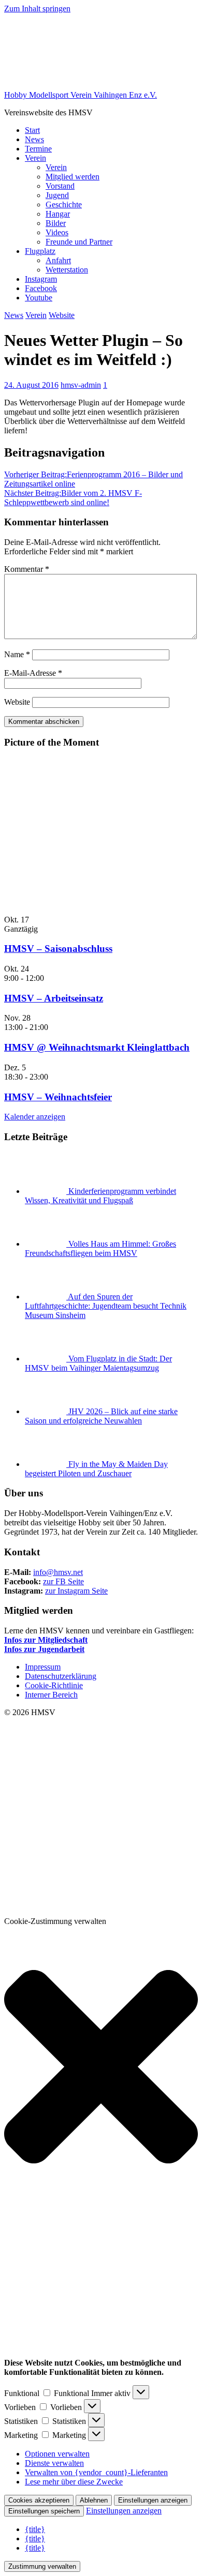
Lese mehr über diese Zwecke (74, 2482)
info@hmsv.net (58, 1572)
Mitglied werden (73, 177)
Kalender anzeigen (35, 1117)
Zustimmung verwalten (42, 2566)
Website (62, 315)
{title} (35, 2529)
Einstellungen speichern (44, 2511)
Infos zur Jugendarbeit (44, 1649)
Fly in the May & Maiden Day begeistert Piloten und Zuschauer (96, 1469)
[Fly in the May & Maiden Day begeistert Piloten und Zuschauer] (47, 1464)
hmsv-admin (81, 385)
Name (17, 654)
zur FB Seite (63, 1581)
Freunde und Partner (79, 242)
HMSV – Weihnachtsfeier (58, 1097)
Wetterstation (67, 270)
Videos (57, 232)
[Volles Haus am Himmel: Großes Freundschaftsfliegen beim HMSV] (47, 1244)
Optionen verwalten (57, 2454)
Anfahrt (58, 260)
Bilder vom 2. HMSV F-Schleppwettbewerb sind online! (73, 498)
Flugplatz (40, 251)
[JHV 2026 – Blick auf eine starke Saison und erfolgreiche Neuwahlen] (47, 1411)
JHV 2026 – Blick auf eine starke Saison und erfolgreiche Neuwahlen (101, 1416)
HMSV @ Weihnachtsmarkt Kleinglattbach (97, 1047)
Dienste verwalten (54, 2463)
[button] (101, 2068)
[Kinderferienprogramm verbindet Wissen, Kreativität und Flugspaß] (47, 1191)
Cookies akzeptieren (39, 2500)
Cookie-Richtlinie (54, 1685)
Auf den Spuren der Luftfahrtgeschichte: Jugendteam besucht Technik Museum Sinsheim (106, 1306)
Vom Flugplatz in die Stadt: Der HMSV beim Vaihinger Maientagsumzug (98, 1363)
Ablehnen (94, 2500)
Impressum (43, 1667)
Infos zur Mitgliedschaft (46, 1640)
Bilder (56, 223)
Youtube (39, 298)
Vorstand (60, 186)
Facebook (41, 288)
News (34, 139)
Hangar (58, 214)
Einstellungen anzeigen (153, 2500)
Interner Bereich (51, 1695)
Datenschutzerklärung (61, 1676)
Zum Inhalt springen (37, 9)
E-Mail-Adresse (33, 673)
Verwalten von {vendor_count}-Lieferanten (96, 2472)
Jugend (57, 195)
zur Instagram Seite (76, 1591)
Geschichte (64, 204)
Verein (35, 158)
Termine (38, 149)
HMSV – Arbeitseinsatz (54, 998)
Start (32, 130)
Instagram (41, 279)
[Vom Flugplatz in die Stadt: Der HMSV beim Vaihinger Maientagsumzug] (47, 1359)
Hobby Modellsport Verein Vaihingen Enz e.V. (81, 95)
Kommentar (27, 569)
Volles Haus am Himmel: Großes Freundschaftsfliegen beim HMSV (100, 1248)
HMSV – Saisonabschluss (58, 949)
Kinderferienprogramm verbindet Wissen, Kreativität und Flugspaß (100, 1196)
